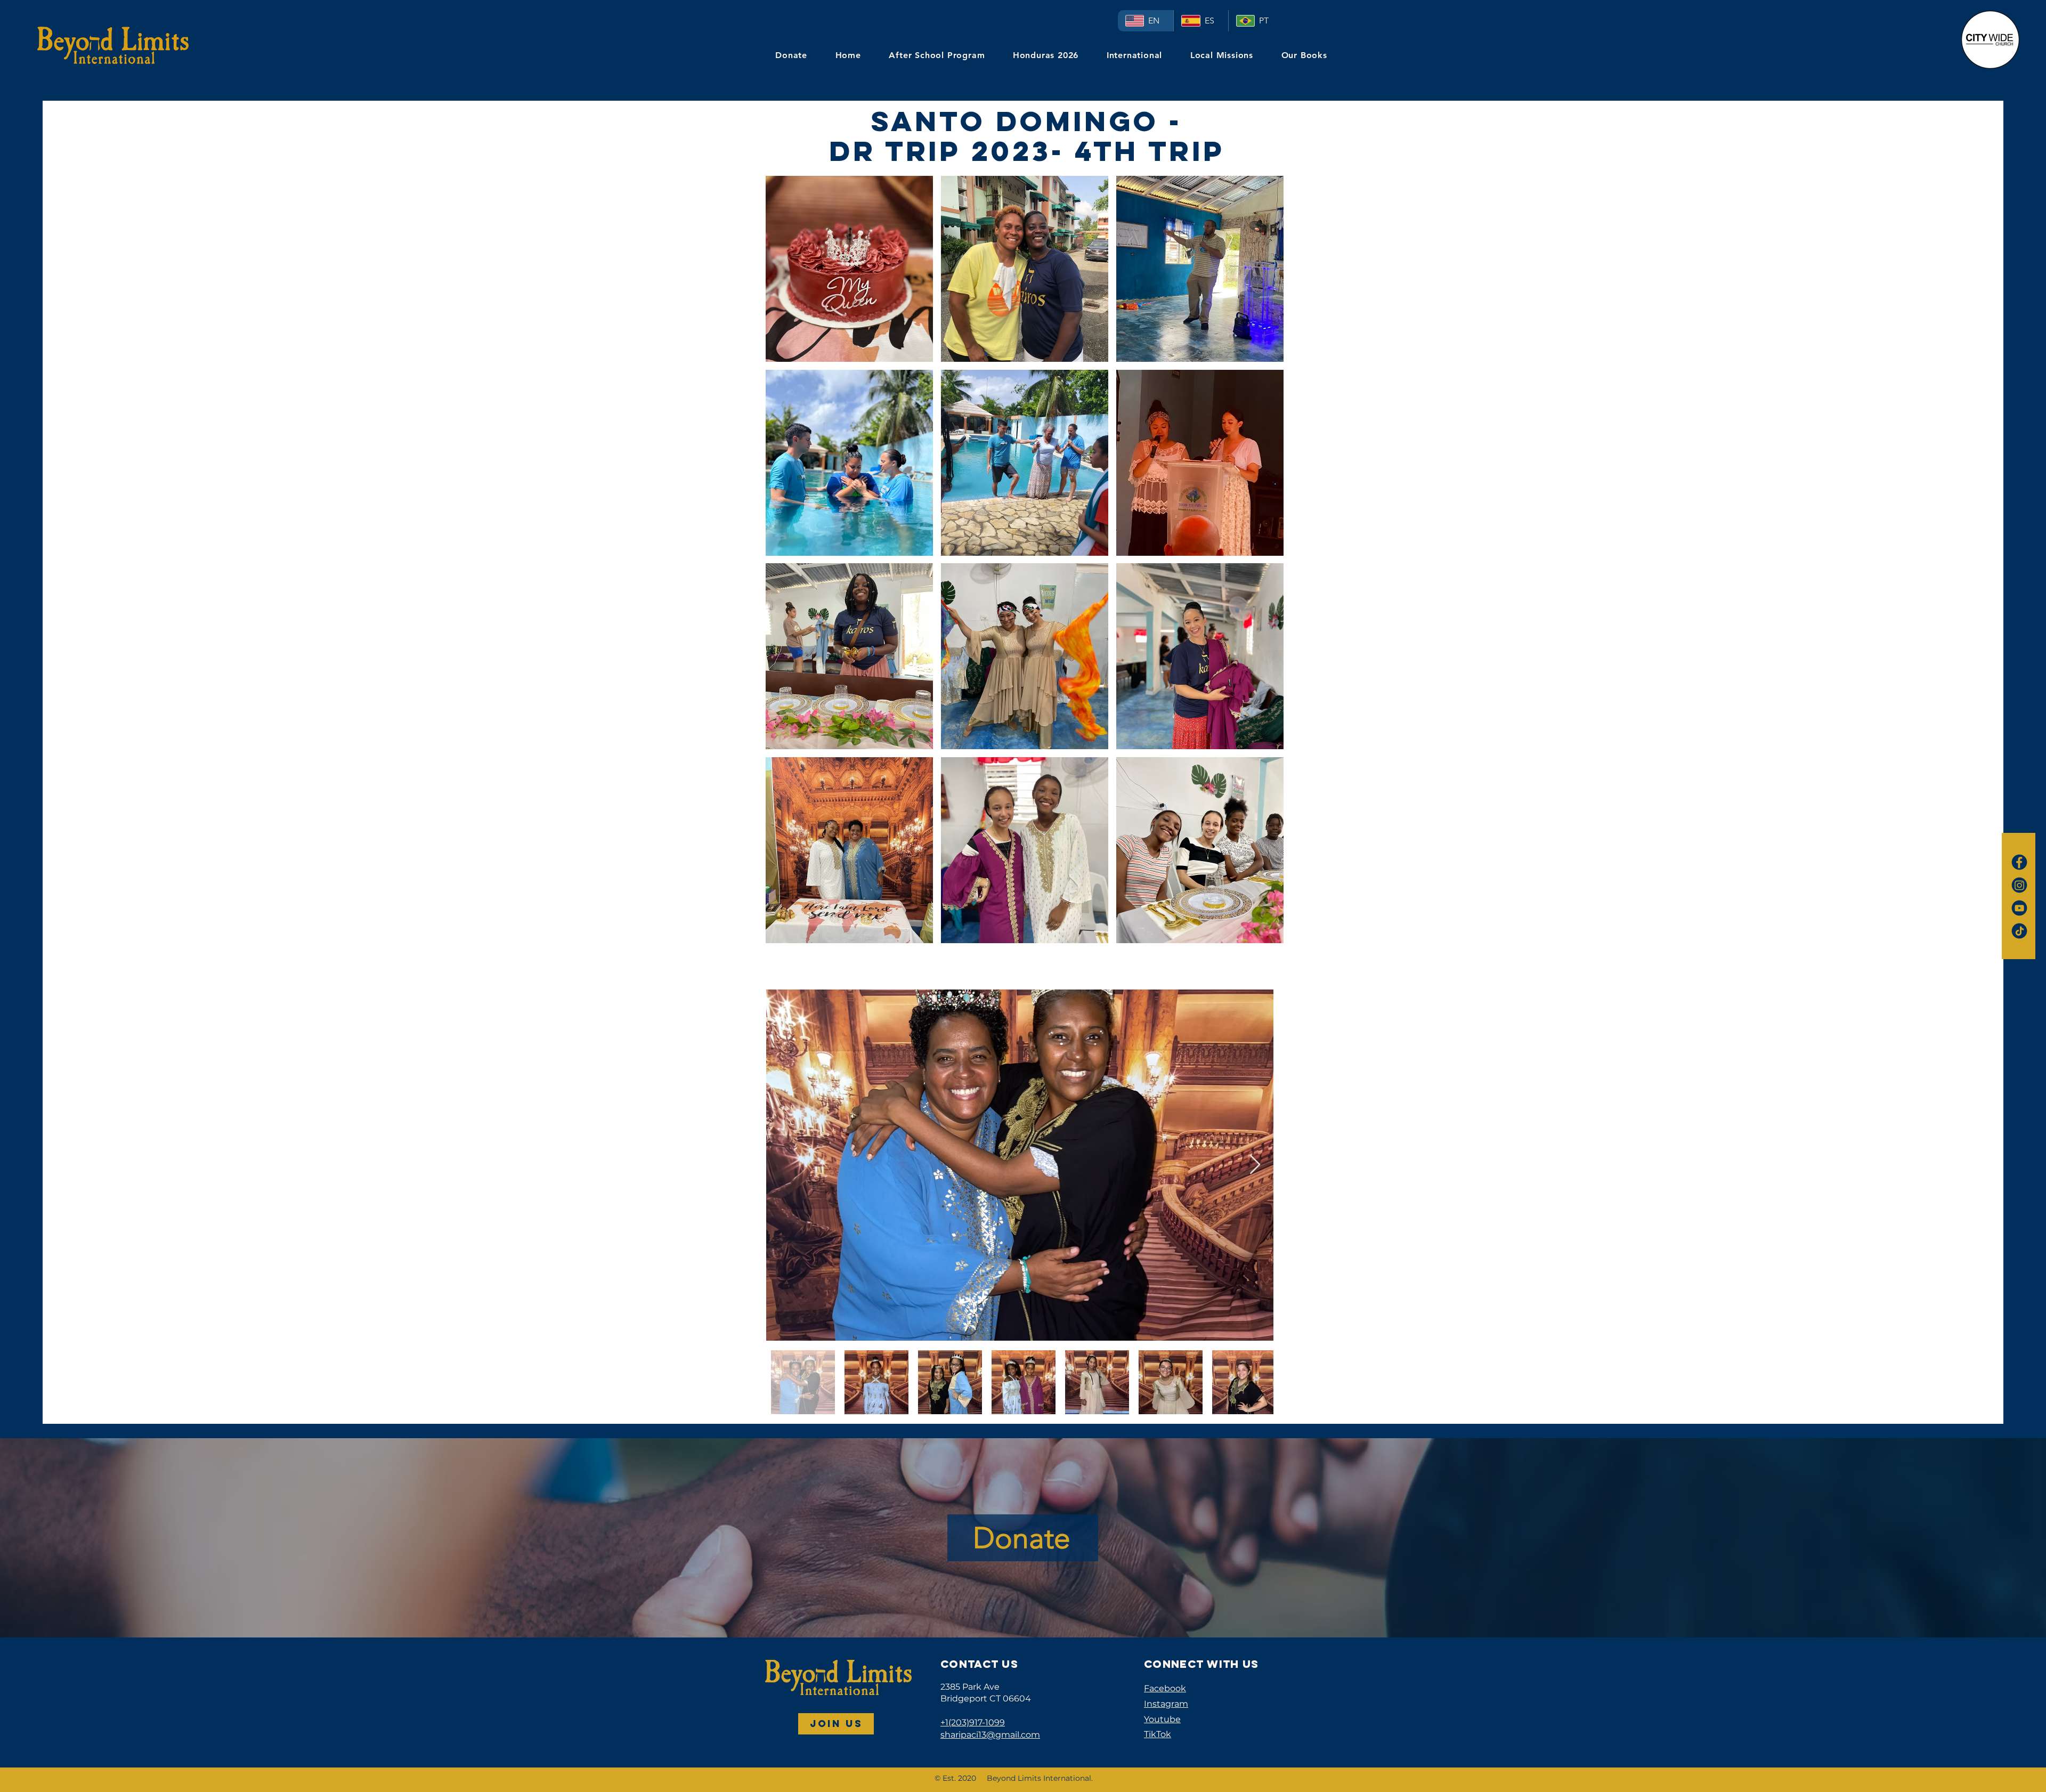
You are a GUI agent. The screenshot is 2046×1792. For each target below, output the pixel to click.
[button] (849, 269)
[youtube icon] (2019, 908)
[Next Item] (1255, 1165)
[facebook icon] (2019, 862)
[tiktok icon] (2019, 931)
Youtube (1162, 1719)
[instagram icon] (2019, 885)
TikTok (1158, 1734)
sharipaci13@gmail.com (990, 1735)
